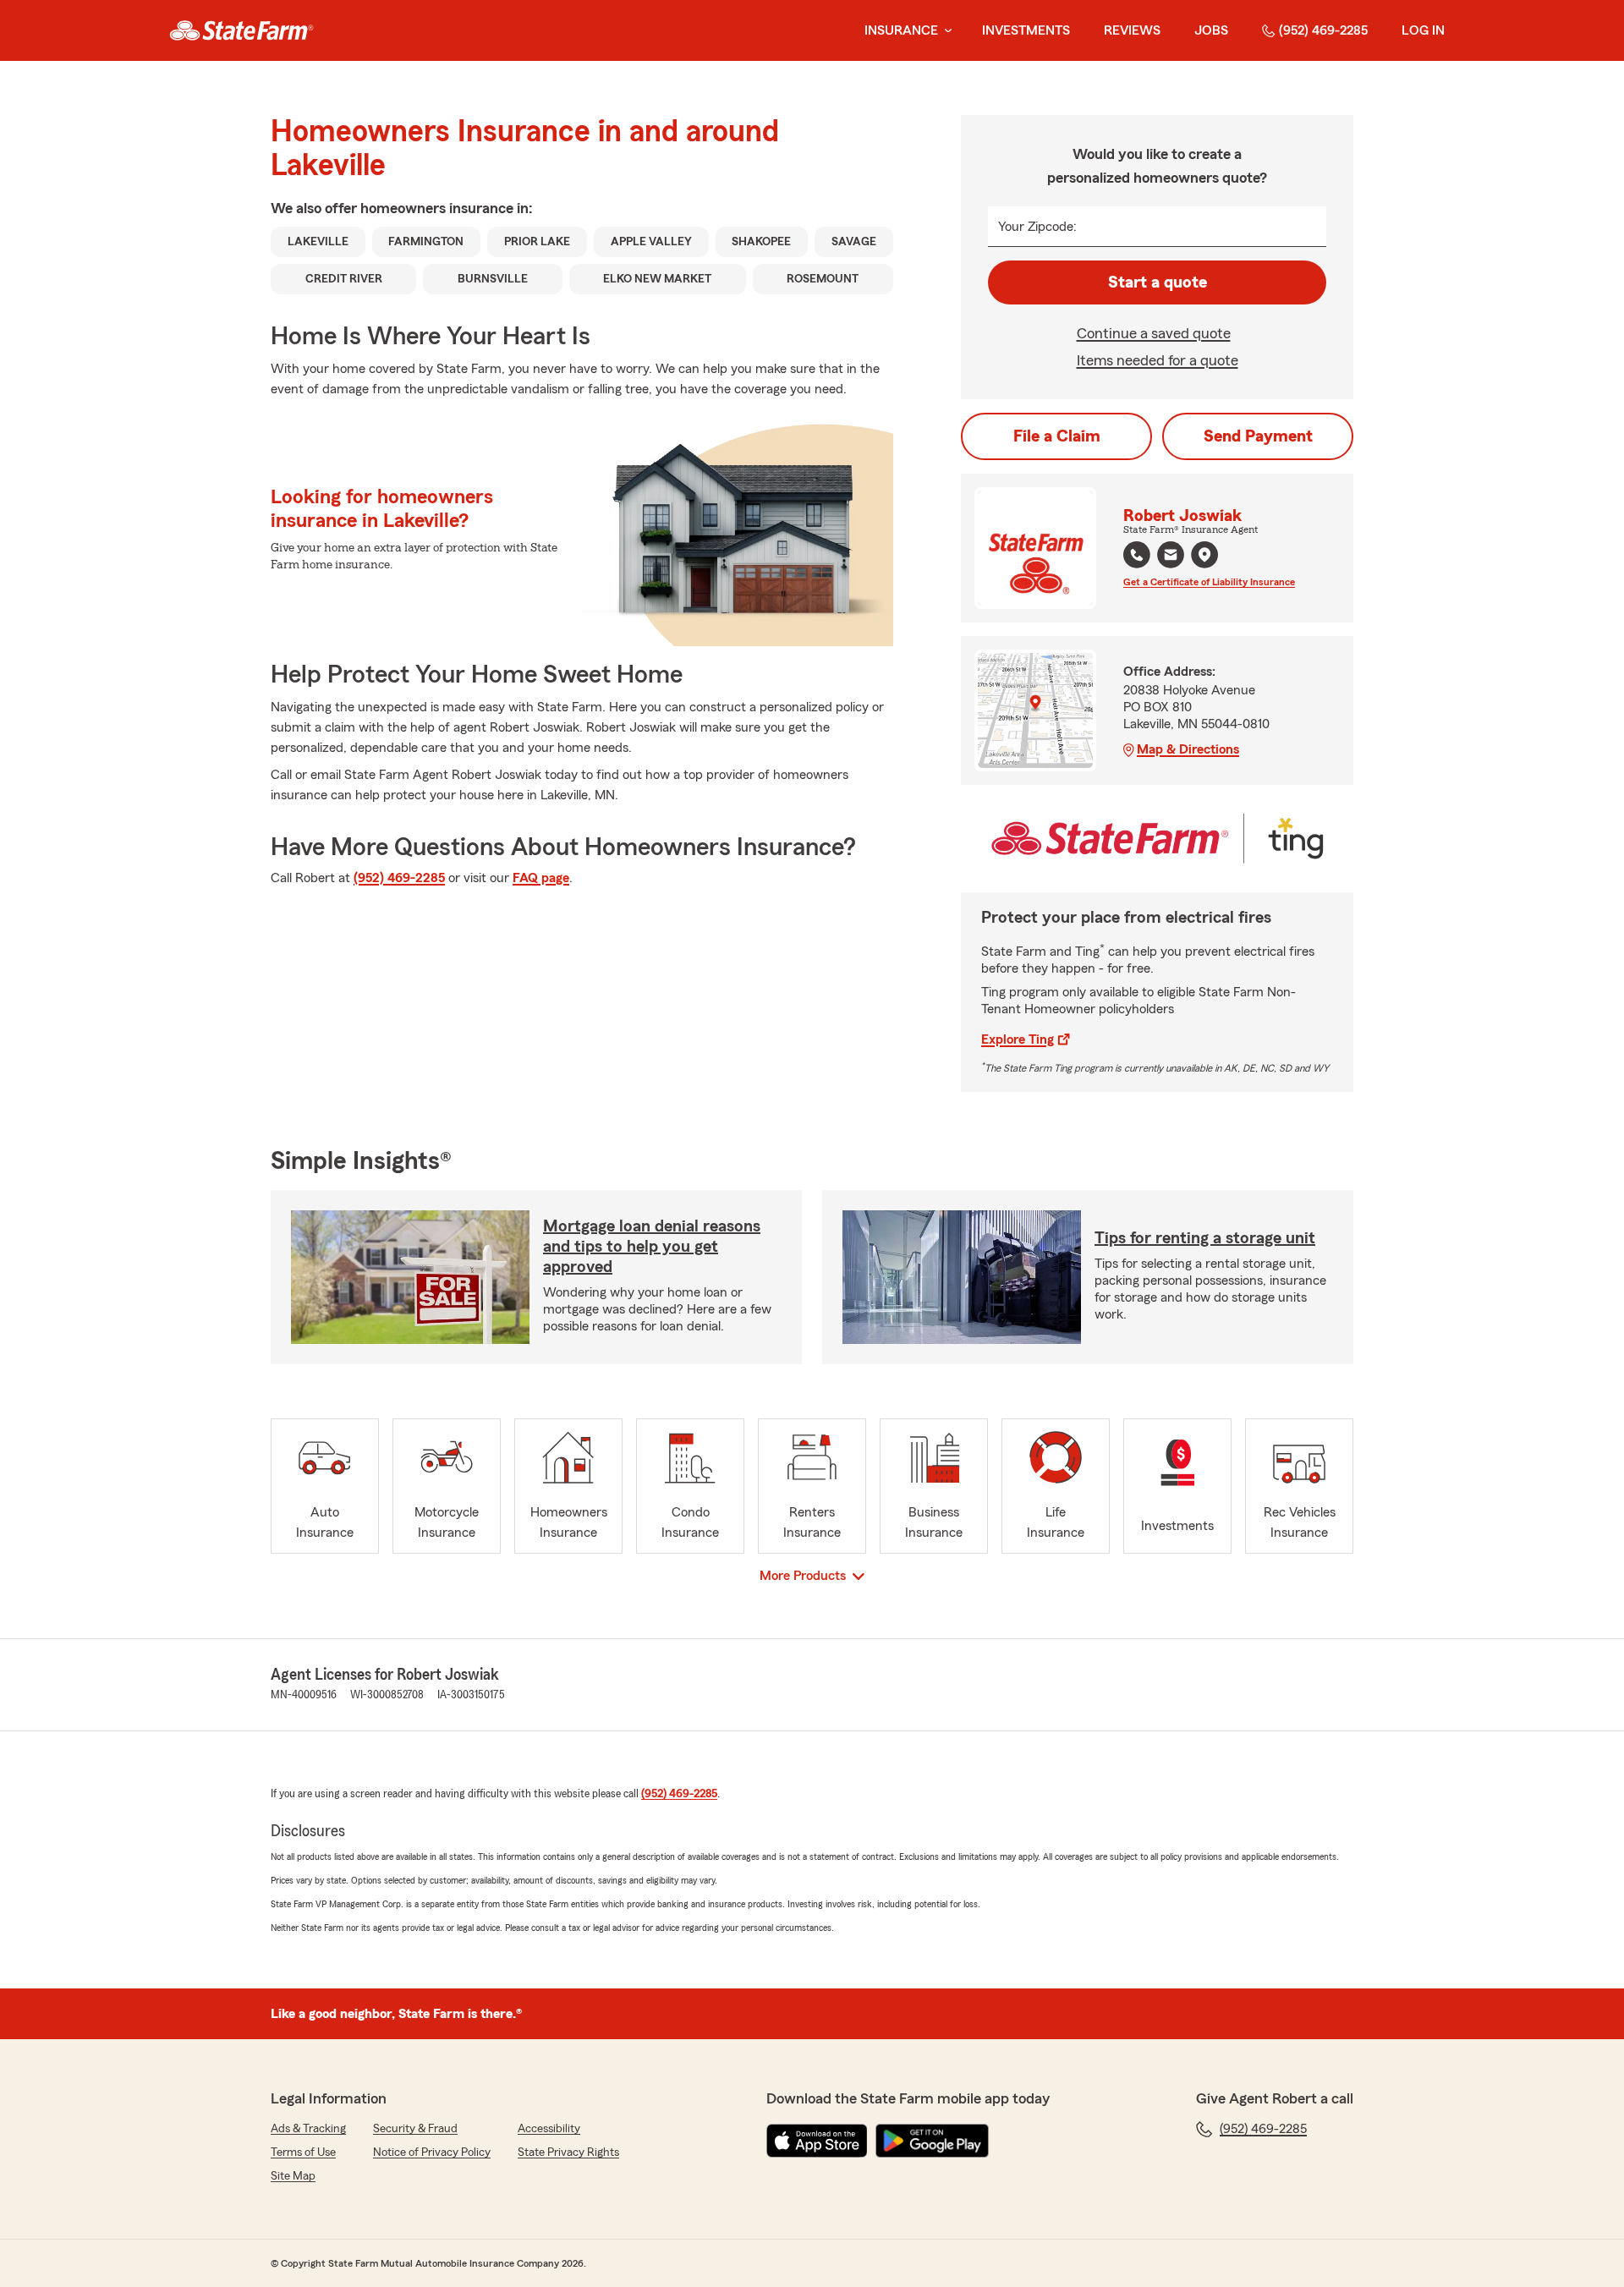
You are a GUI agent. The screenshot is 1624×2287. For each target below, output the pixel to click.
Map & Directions (1188, 749)
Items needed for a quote (1158, 360)
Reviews (1132, 30)
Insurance (901, 30)
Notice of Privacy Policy (432, 2153)
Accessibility (549, 2129)
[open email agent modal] (1171, 557)
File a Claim (1057, 436)
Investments (1026, 30)
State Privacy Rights (568, 2153)
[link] (241, 30)
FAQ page (541, 878)
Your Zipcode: (1037, 227)
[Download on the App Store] (817, 2141)
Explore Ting (1018, 1039)
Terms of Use (303, 2153)
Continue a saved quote (1154, 333)
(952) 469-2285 (1323, 30)
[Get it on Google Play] (932, 2141)
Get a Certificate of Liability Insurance (1209, 582)
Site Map (293, 2176)
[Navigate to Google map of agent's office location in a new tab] (1204, 555)
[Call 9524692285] (1137, 555)
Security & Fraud (415, 2129)
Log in (1423, 30)
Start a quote (1158, 282)
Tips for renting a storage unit (1205, 1238)
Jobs (1211, 30)
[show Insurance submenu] (945, 31)
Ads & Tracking (308, 2129)
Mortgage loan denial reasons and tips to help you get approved (652, 1247)
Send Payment (1258, 436)
